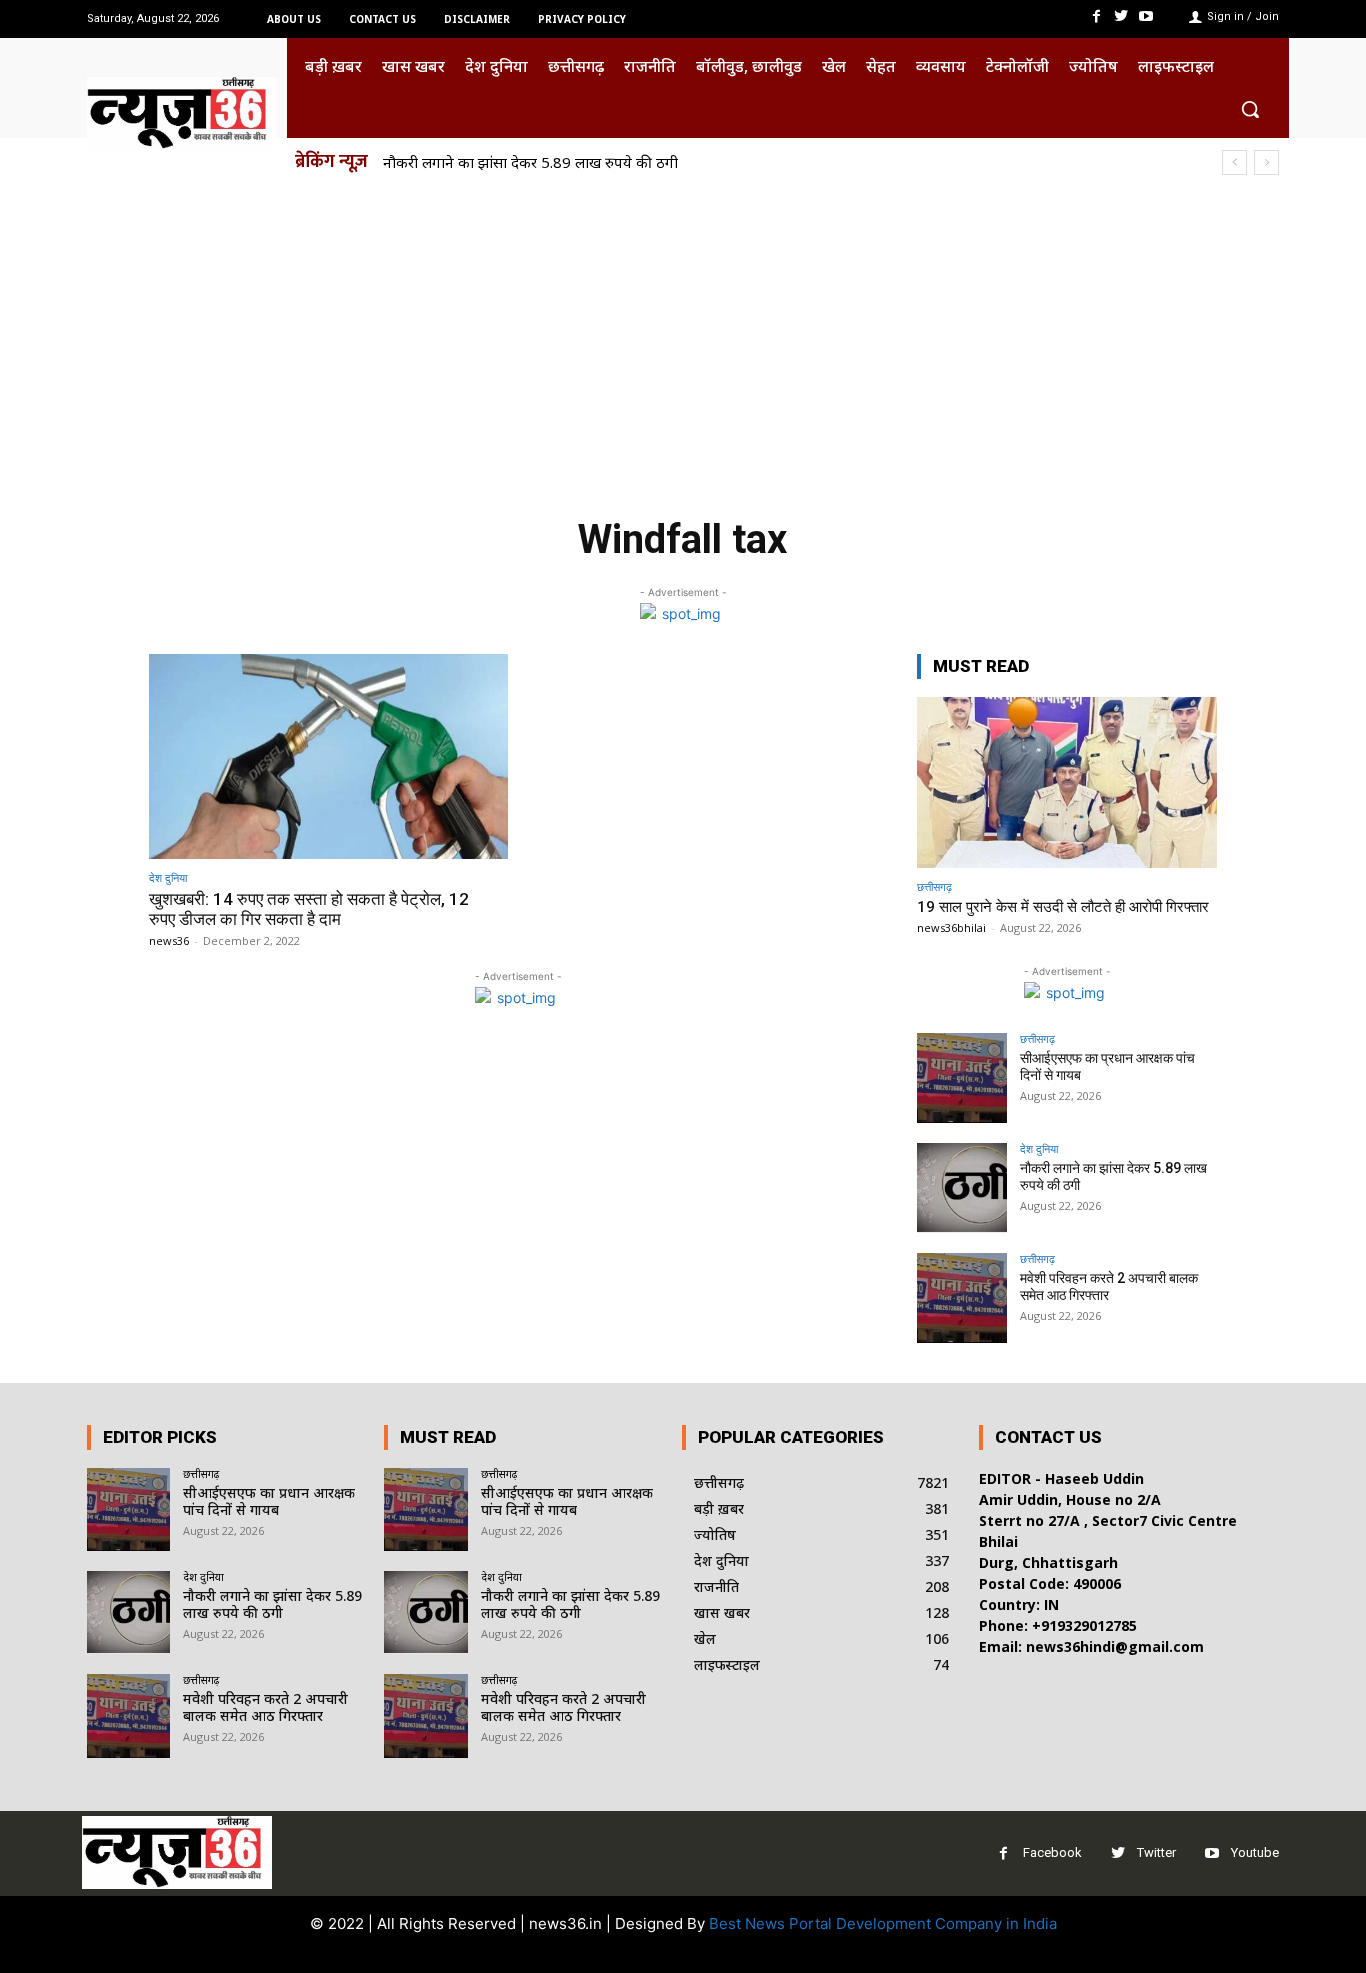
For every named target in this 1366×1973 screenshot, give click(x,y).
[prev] (1234, 162)
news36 (169, 940)
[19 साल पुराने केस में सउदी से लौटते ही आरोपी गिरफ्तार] (1067, 782)
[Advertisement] (683, 338)
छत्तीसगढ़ (934, 886)
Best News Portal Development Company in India (883, 1923)
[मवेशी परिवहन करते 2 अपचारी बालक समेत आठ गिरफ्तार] (962, 1298)
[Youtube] (1146, 16)
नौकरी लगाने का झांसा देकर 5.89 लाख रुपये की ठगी (530, 162)
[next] (1266, 162)
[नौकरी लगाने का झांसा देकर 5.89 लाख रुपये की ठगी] (962, 1188)
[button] (1250, 109)
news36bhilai (951, 927)
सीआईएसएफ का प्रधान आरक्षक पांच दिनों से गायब (269, 1501)
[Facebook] (1095, 16)
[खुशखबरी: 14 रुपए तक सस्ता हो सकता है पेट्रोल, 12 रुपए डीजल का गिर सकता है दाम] (328, 756)
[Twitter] (1121, 16)
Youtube (1255, 1852)
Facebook (1052, 1852)
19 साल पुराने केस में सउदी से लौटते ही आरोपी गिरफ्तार (1063, 907)
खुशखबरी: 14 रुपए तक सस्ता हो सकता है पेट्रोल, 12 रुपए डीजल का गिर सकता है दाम (309, 909)
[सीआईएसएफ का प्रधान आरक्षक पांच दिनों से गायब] (962, 1078)
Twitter (1156, 1852)
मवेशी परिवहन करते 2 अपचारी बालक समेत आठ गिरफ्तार (265, 1707)
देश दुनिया (168, 877)
